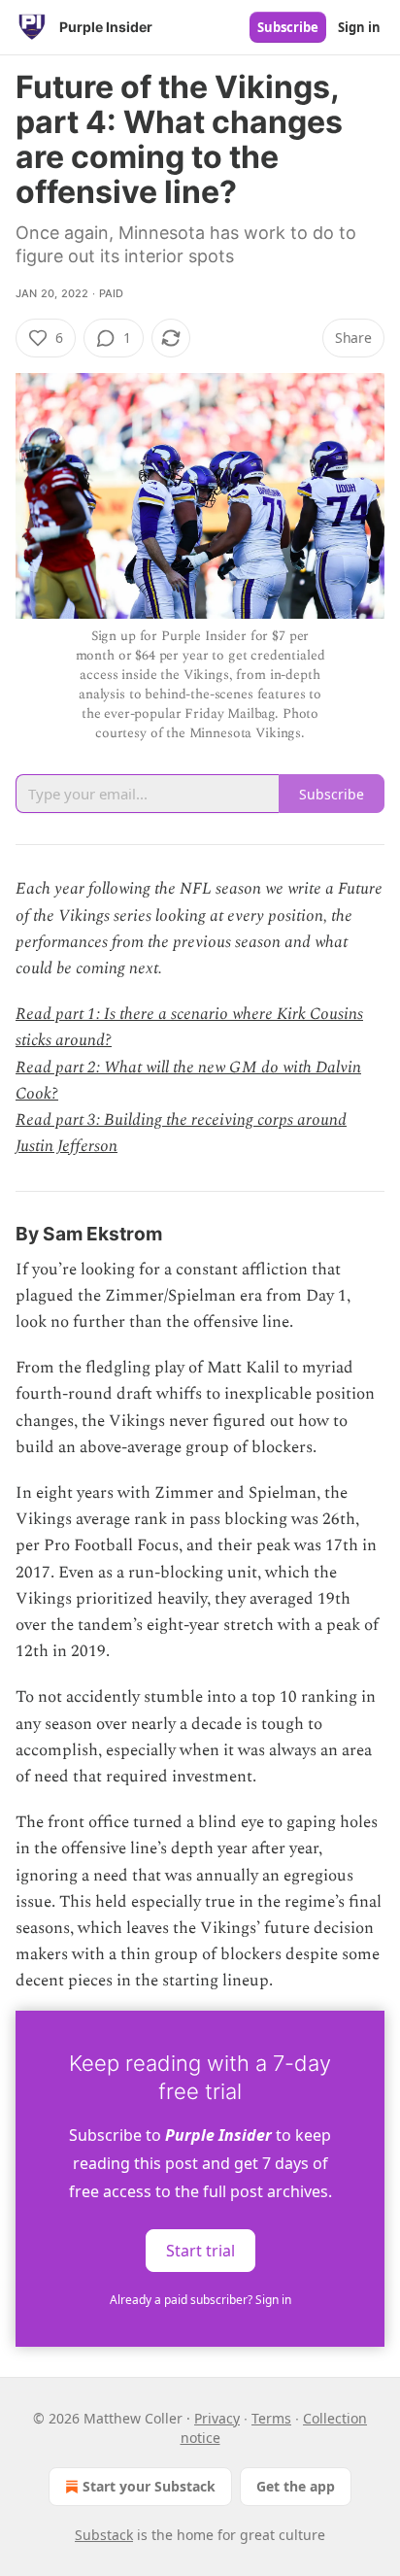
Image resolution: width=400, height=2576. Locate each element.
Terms (271, 2418)
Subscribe (288, 27)
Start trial (200, 2250)
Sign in (359, 27)
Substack (104, 2535)
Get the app (296, 2486)
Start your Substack (149, 2486)
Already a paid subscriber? (200, 2300)
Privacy (217, 2418)
